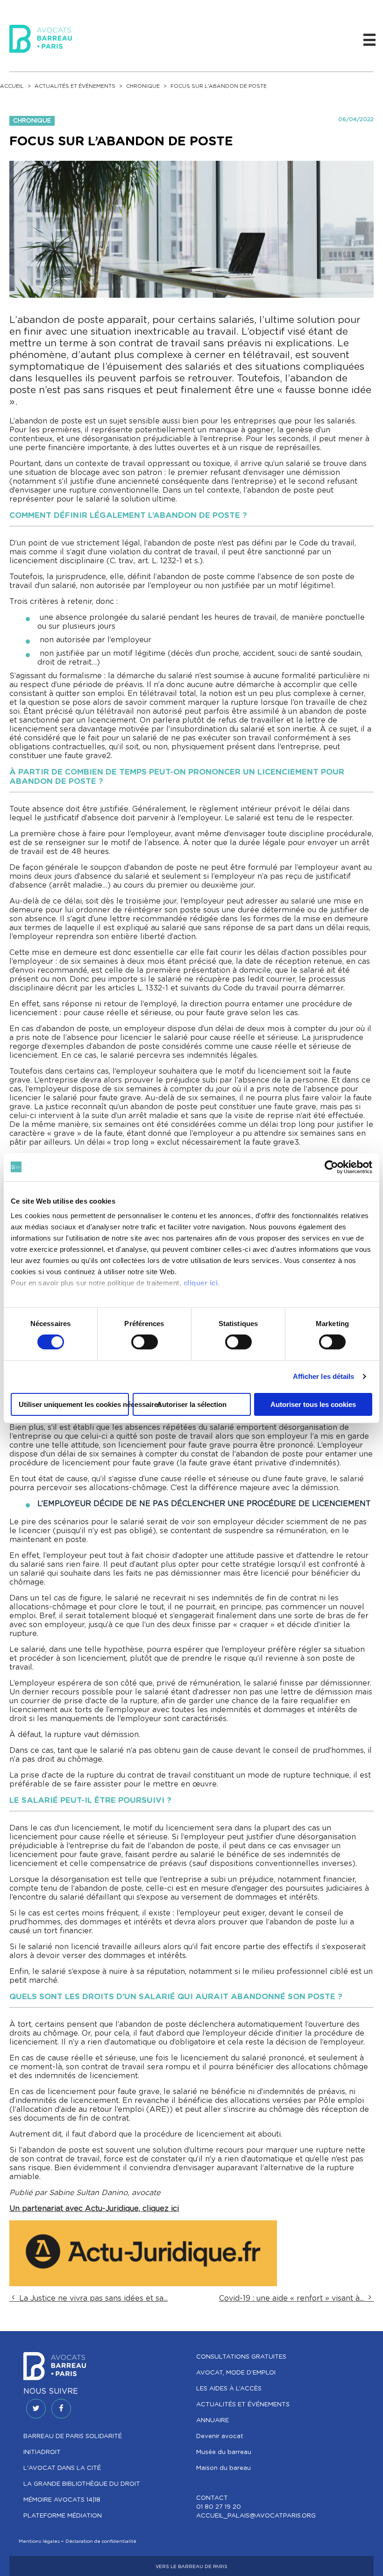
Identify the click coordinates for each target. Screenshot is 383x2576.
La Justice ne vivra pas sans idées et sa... (92, 2298)
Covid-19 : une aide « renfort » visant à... (293, 2298)
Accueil (12, 86)
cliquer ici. (202, 1283)
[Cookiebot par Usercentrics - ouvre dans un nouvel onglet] (331, 1167)
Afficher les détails (324, 1376)
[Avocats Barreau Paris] (41, 37)
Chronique (143, 86)
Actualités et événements (75, 86)
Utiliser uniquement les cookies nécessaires (74, 1404)
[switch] (145, 1342)
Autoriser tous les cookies (313, 1404)
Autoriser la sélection (192, 1404)
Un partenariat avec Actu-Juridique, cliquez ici (94, 2209)
